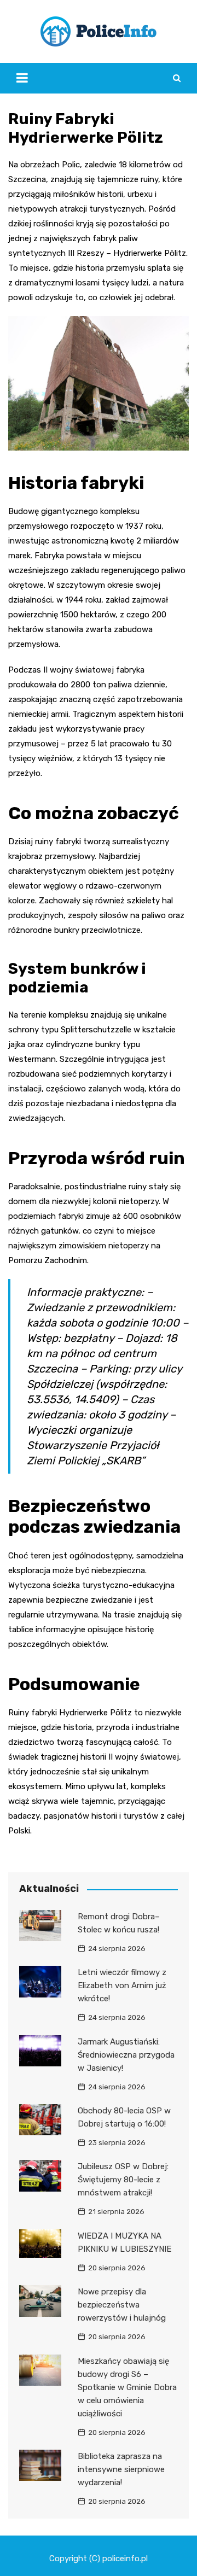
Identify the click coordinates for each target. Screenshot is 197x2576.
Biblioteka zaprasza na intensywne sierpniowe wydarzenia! (121, 2469)
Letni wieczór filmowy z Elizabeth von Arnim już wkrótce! (122, 1985)
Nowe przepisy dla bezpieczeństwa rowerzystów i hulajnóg (122, 2305)
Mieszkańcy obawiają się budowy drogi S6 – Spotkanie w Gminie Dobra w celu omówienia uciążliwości (127, 2387)
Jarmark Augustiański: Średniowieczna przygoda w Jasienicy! (126, 2055)
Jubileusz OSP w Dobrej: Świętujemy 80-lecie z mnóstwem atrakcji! (123, 2180)
